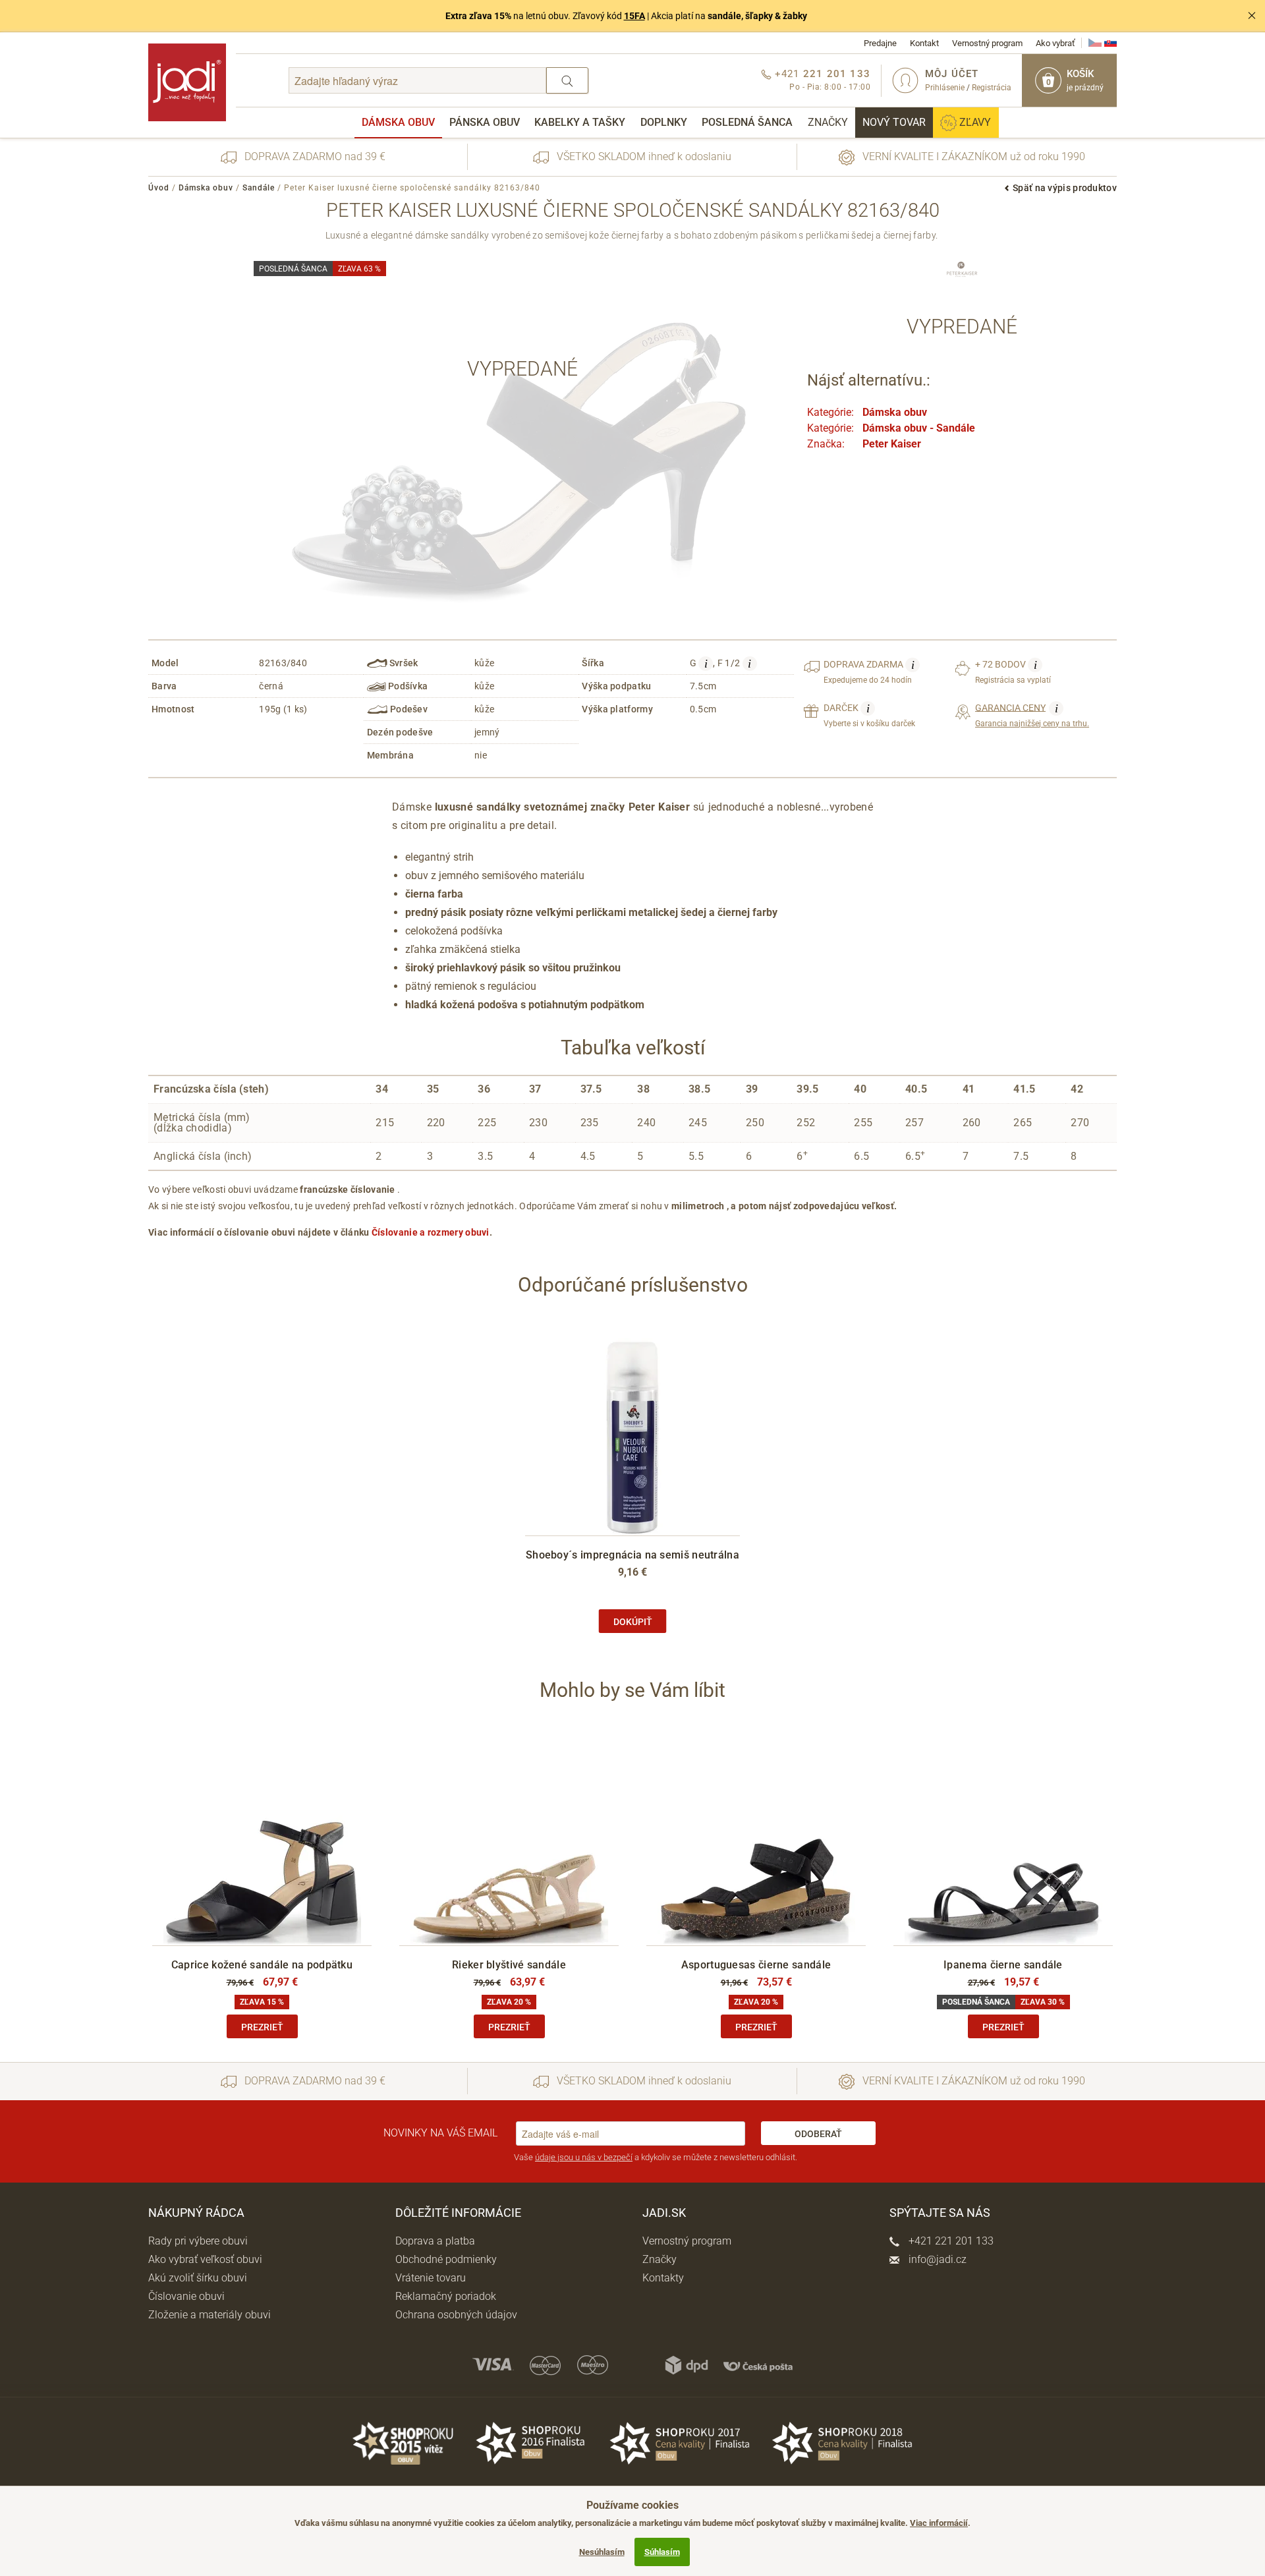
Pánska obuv (485, 122)
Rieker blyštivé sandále (509, 1965)
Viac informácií (939, 2523)
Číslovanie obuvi (186, 2296)
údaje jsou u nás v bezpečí (584, 2157)
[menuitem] (398, 123)
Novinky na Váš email (440, 2133)
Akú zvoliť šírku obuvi (198, 2278)
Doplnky (664, 122)
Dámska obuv (398, 122)
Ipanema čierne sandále (1003, 1965)
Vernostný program (987, 43)
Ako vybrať (1055, 43)
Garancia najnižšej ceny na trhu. (1032, 715)
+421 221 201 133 (950, 2241)
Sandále (259, 188)
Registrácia (992, 88)
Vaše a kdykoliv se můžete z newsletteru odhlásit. (656, 2157)
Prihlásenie (945, 88)
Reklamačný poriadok (446, 2296)
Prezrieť (262, 2027)
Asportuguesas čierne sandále (756, 1965)
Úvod (159, 188)
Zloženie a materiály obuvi (210, 2315)
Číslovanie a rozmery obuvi (431, 1232)
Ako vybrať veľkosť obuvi (205, 2259)
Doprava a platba (435, 2241)
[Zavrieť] (1252, 16)
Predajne (880, 43)
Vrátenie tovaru (431, 2278)
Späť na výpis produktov (1065, 188)
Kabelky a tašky (580, 122)
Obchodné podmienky (446, 2259)
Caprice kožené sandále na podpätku (262, 1965)
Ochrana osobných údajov (456, 2315)
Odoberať (818, 2134)
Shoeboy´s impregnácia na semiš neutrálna (632, 1555)
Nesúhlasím (602, 2552)
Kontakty (663, 2278)
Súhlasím (662, 2552)
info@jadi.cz (936, 2259)
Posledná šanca (747, 122)
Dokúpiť (633, 1622)
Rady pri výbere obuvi (198, 2241)
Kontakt (924, 43)
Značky (828, 122)
